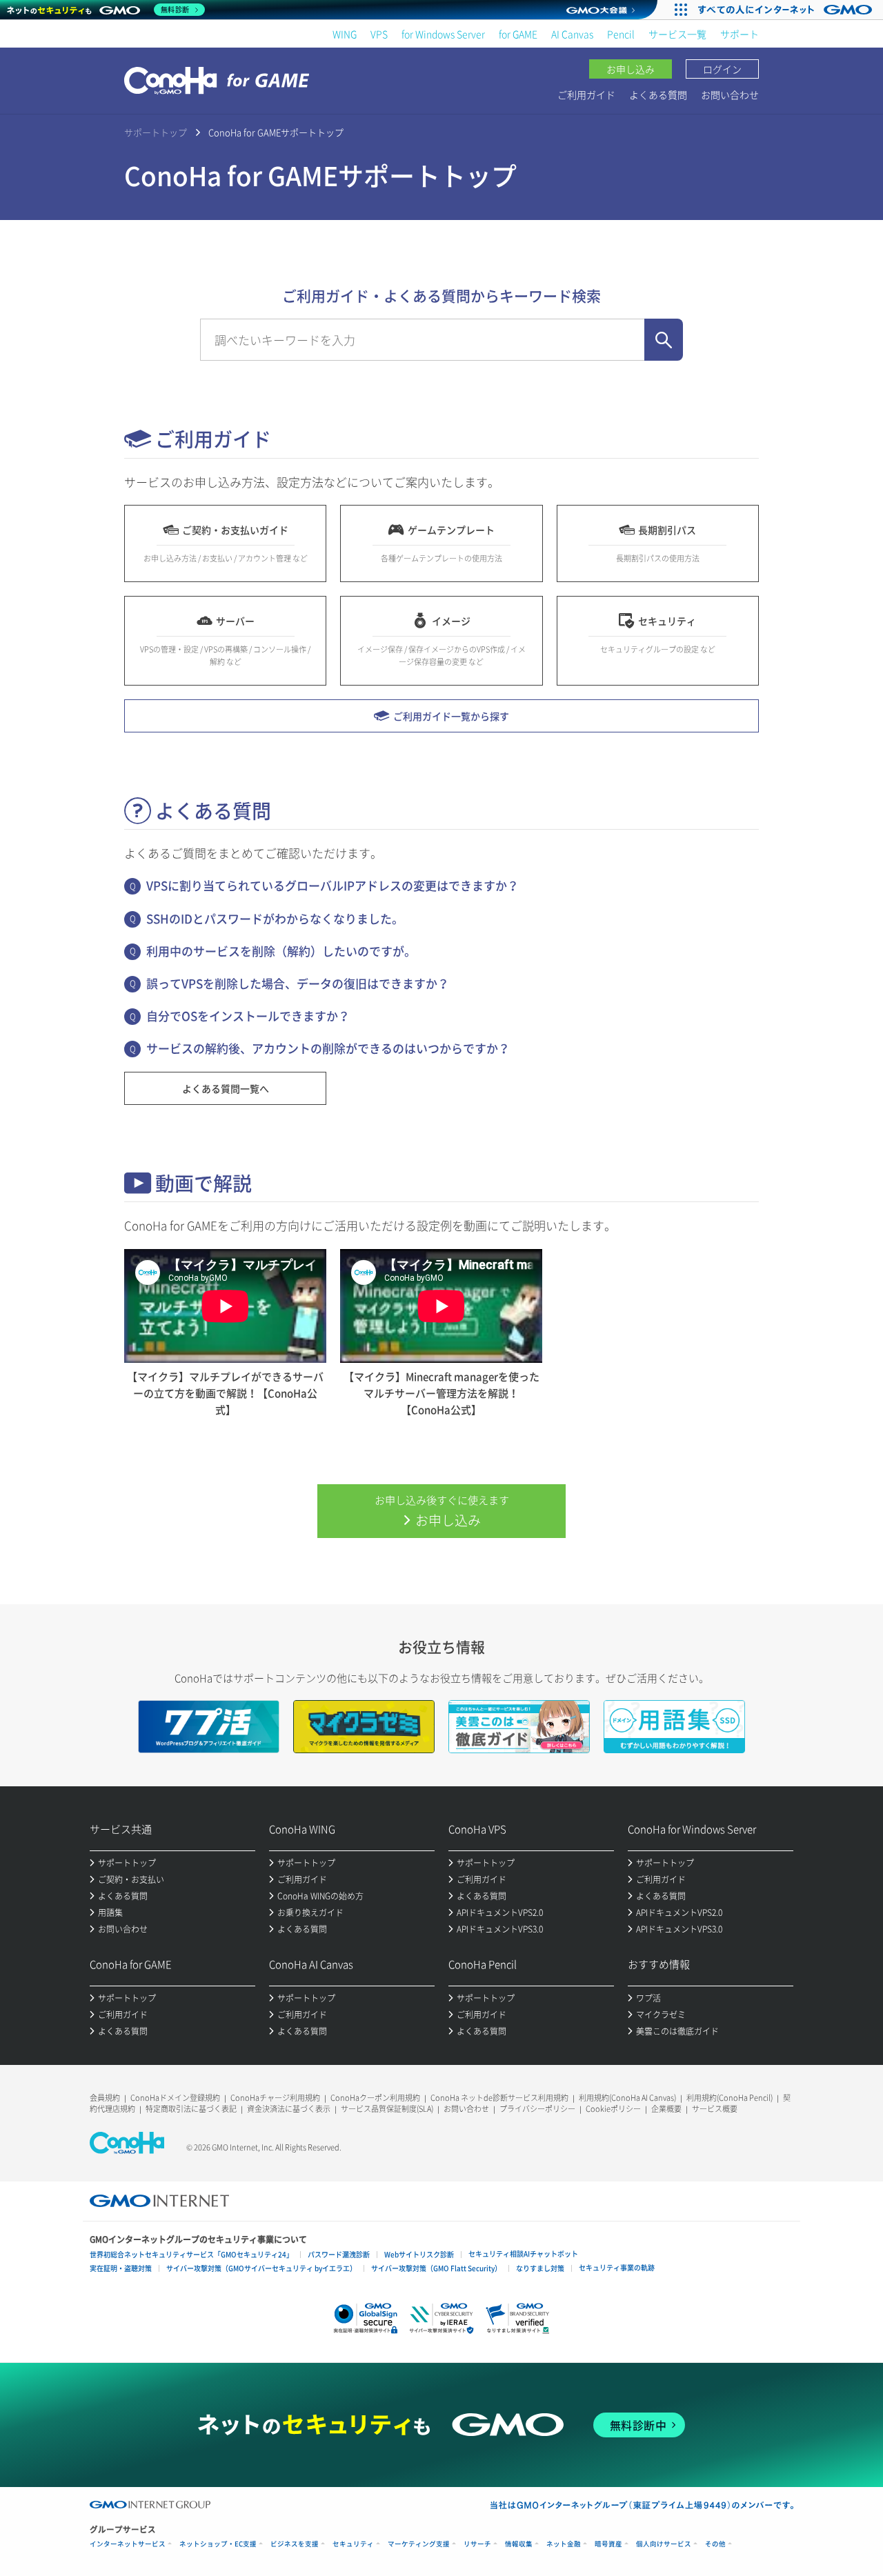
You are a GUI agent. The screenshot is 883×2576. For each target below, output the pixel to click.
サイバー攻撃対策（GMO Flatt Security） (436, 2268)
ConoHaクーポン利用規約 (375, 2098)
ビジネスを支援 (295, 2544)
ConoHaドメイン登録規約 (175, 2098)
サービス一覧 (677, 34)
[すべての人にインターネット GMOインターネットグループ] (787, 10)
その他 (715, 2544)
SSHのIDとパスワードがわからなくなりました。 (275, 918)
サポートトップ (156, 132)
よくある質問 (658, 94)
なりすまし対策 (540, 2268)
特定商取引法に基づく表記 (191, 2109)
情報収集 (519, 2544)
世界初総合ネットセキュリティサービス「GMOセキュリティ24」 (191, 2254)
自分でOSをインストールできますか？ (248, 1016)
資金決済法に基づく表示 (289, 2109)
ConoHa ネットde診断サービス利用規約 (499, 2098)
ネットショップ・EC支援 (218, 2544)
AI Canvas (572, 34)
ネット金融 (564, 2544)
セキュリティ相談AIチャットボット (523, 2254)
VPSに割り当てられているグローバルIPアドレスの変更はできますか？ (333, 885)
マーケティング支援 (419, 2544)
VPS (379, 34)
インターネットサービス (128, 2544)
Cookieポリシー (613, 2109)
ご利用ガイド (586, 94)
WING (345, 34)
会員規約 (105, 2098)
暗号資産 (608, 2544)
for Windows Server (443, 34)
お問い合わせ (730, 94)
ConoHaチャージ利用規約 (275, 2098)
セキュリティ (353, 2544)
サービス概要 (715, 2109)
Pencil (621, 34)
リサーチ (477, 2544)
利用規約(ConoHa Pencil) (730, 2098)
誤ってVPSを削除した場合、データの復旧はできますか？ (298, 983)
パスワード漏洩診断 (339, 2254)
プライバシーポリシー (537, 2109)
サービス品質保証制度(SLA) (387, 2109)
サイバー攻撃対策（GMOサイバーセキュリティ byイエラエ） (261, 2268)
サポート (740, 34)
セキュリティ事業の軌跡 (617, 2267)
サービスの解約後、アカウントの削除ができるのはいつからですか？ (328, 1048)
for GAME (518, 34)
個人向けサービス (664, 2544)
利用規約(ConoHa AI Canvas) (627, 2098)
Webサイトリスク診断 (419, 2254)
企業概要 (666, 2109)
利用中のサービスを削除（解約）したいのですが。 (281, 951)
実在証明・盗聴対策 (121, 2268)
